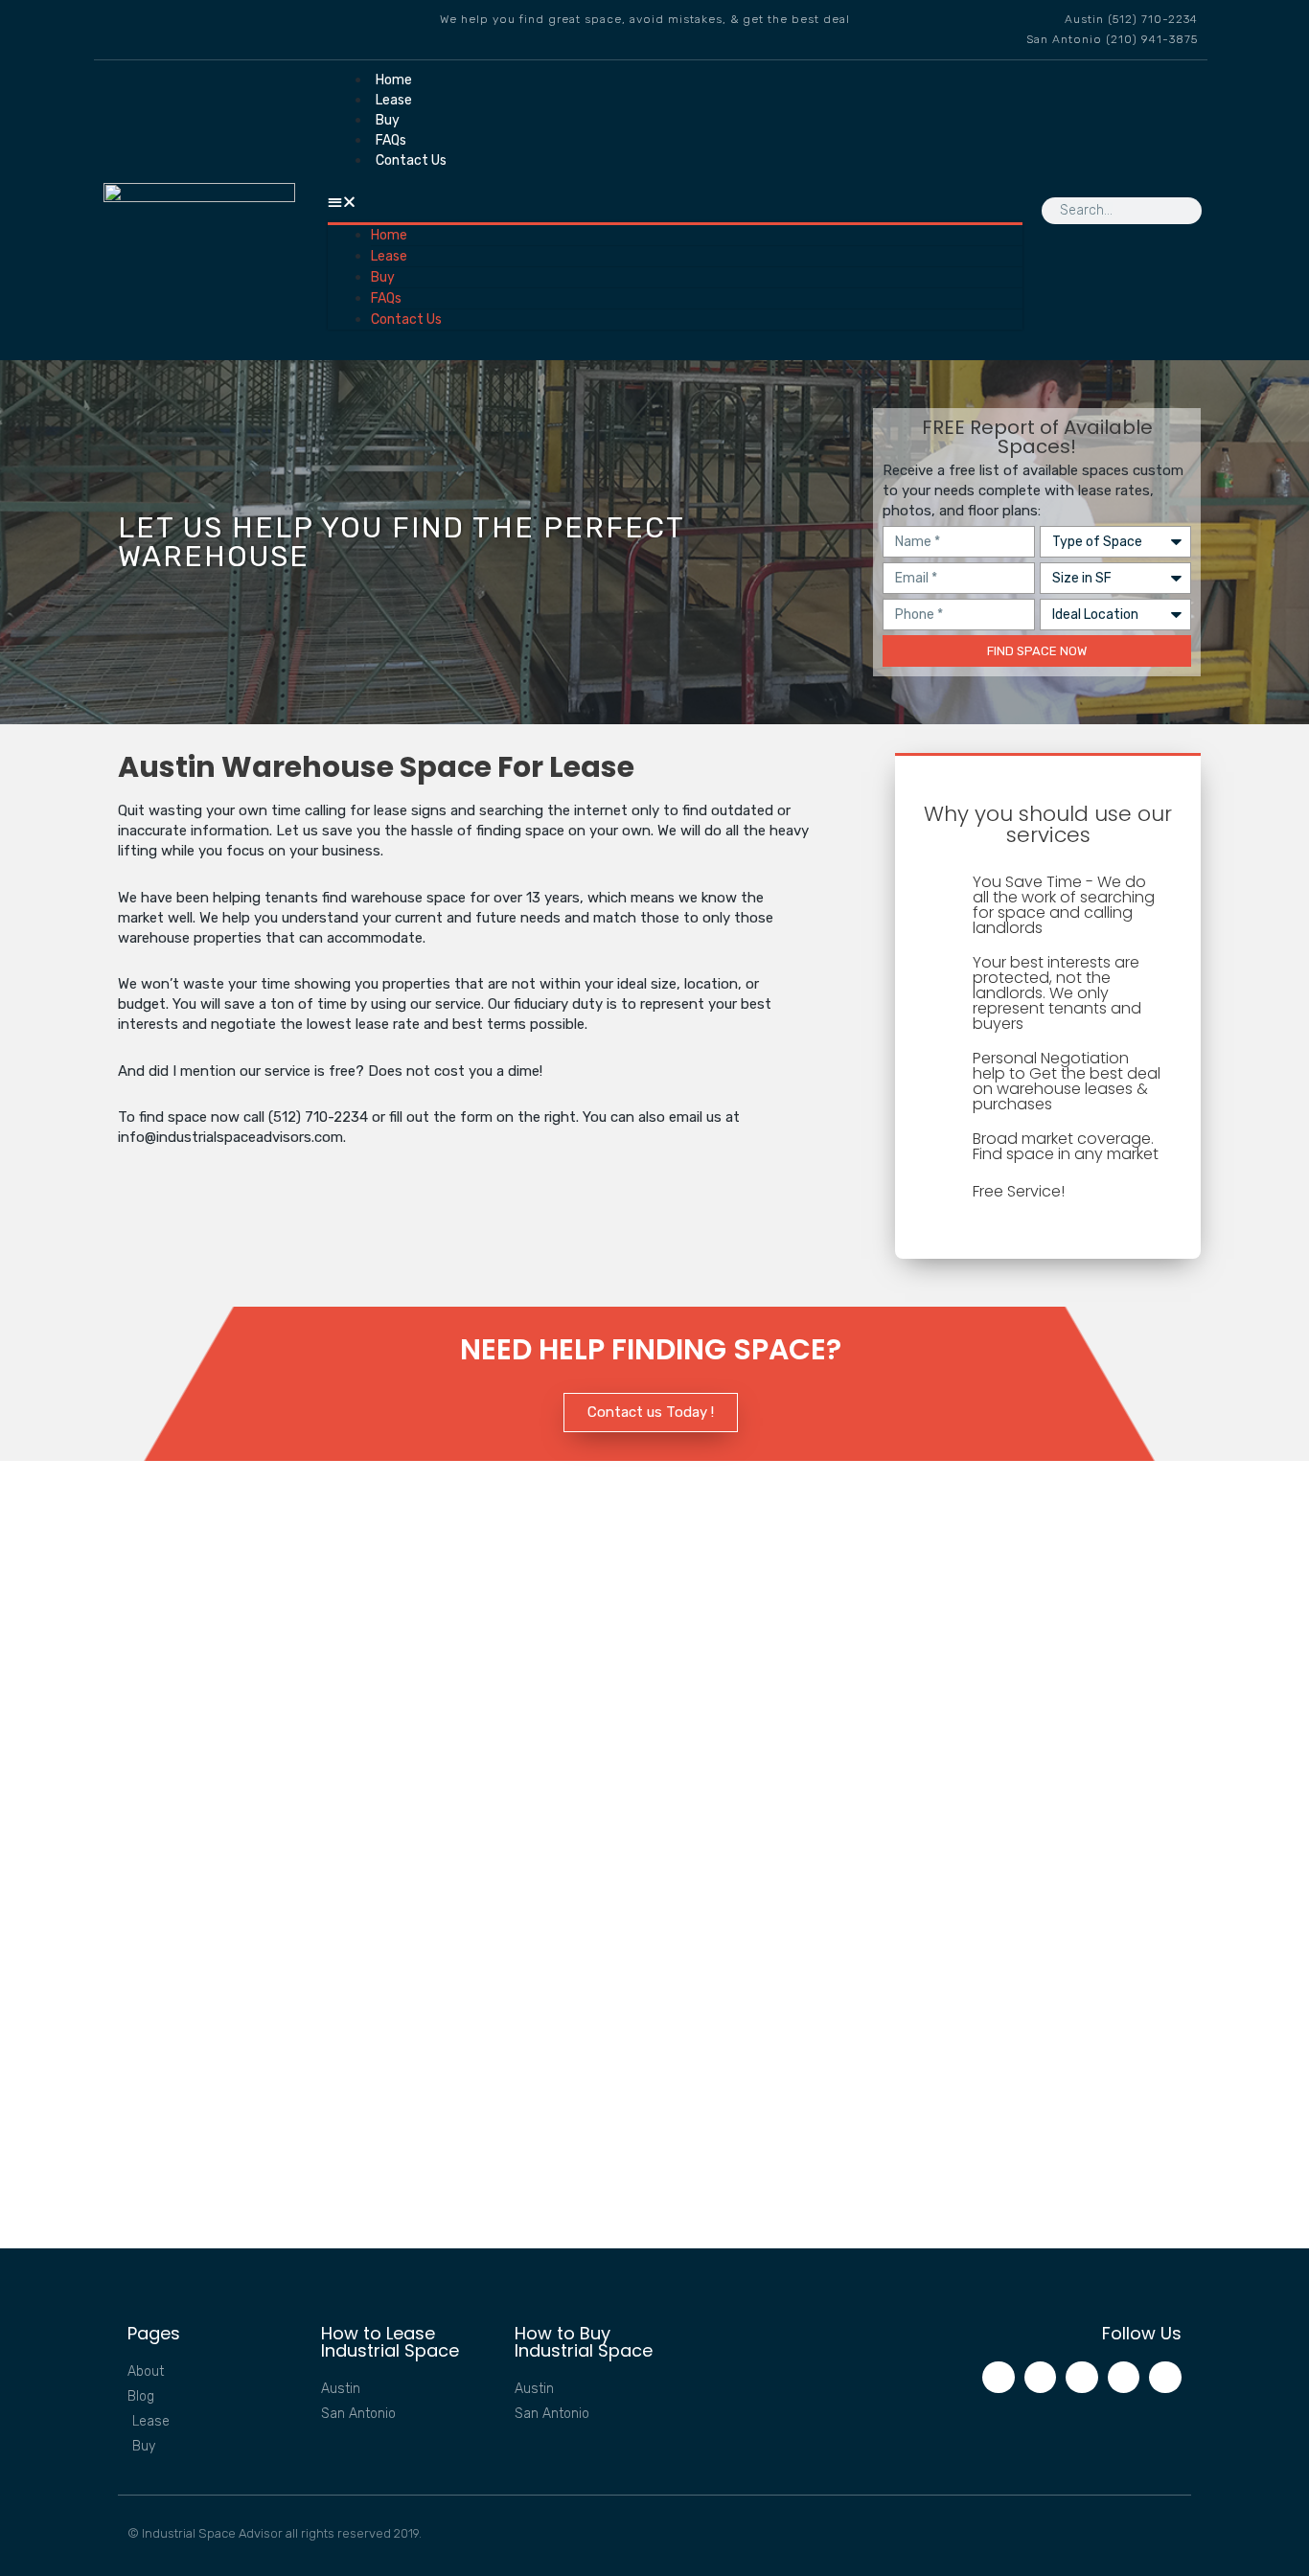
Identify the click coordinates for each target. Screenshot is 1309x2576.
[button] (675, 203)
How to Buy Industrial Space (584, 2342)
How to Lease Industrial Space (390, 2342)
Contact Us (411, 160)
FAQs (391, 140)
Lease (394, 100)
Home (394, 80)
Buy (388, 120)
